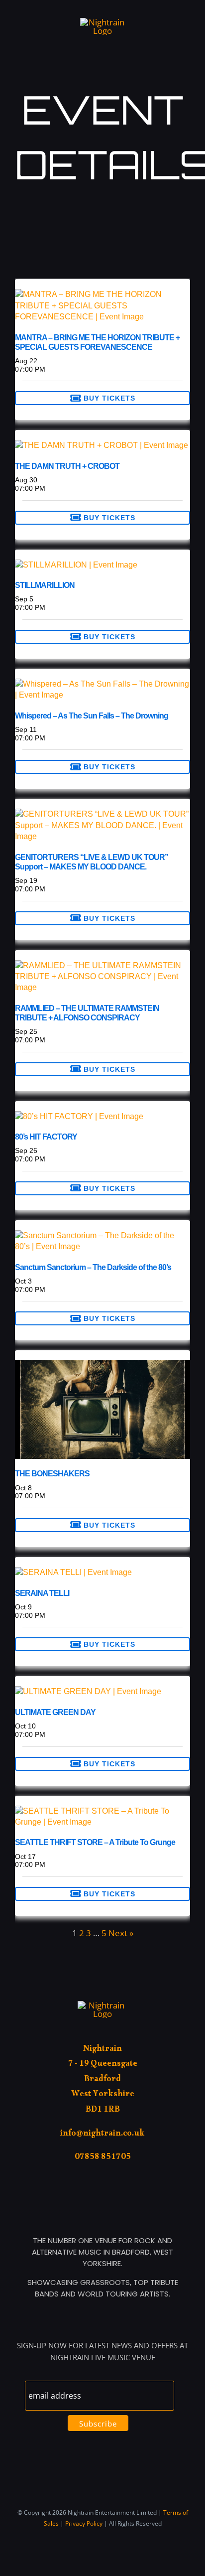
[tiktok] (155, 14)
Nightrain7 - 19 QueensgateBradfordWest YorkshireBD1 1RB (103, 2080)
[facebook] (139, 14)
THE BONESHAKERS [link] (52, 1474)
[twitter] (171, 14)
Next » (121, 1933)
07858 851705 (103, 2158)
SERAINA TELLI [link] (42, 1593)
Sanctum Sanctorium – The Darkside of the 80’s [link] (93, 1267)
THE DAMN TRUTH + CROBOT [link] (67, 466)
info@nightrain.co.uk (102, 2135)
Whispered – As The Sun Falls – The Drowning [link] (92, 716)
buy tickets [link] (108, 1894)
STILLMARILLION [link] (45, 585)
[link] (102, 294)
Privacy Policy (84, 2523)
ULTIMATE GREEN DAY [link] (55, 1712)
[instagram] (187, 14)
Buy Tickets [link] (108, 398)
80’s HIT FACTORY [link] (46, 1137)
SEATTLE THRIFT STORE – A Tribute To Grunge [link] (95, 1842)
